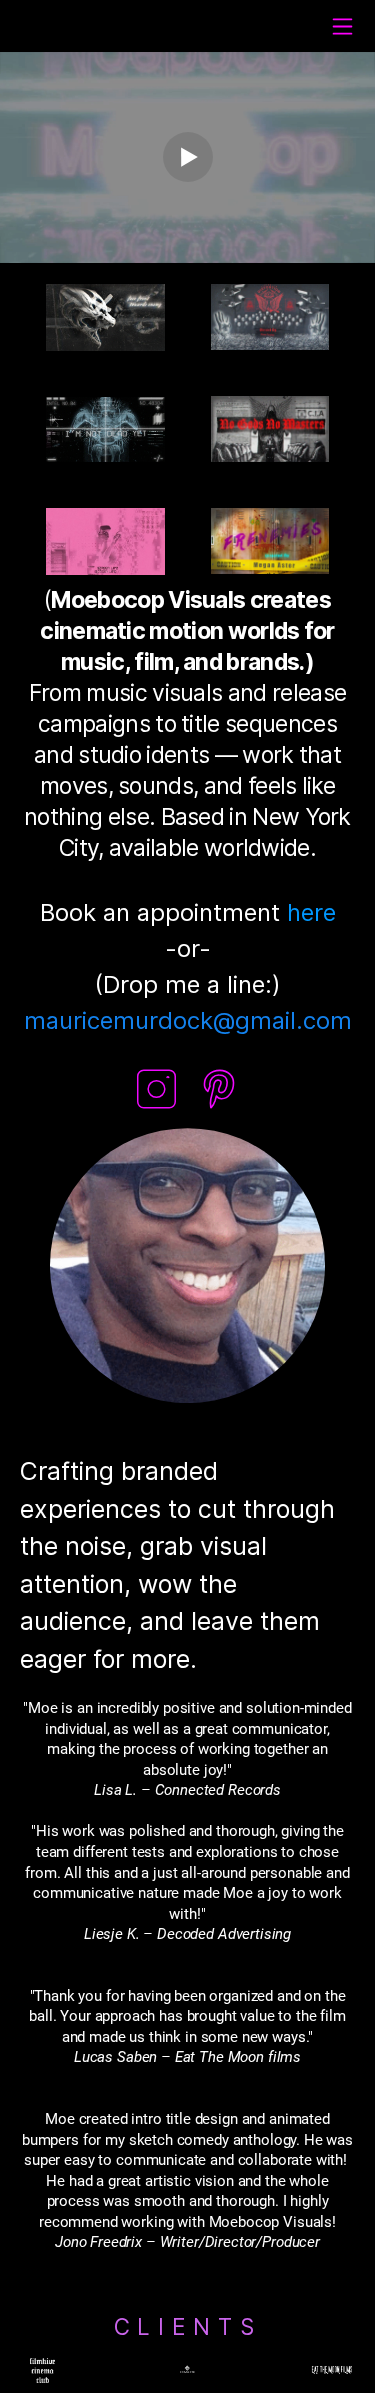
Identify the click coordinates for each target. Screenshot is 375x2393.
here (311, 912)
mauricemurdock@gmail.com (188, 1020)
